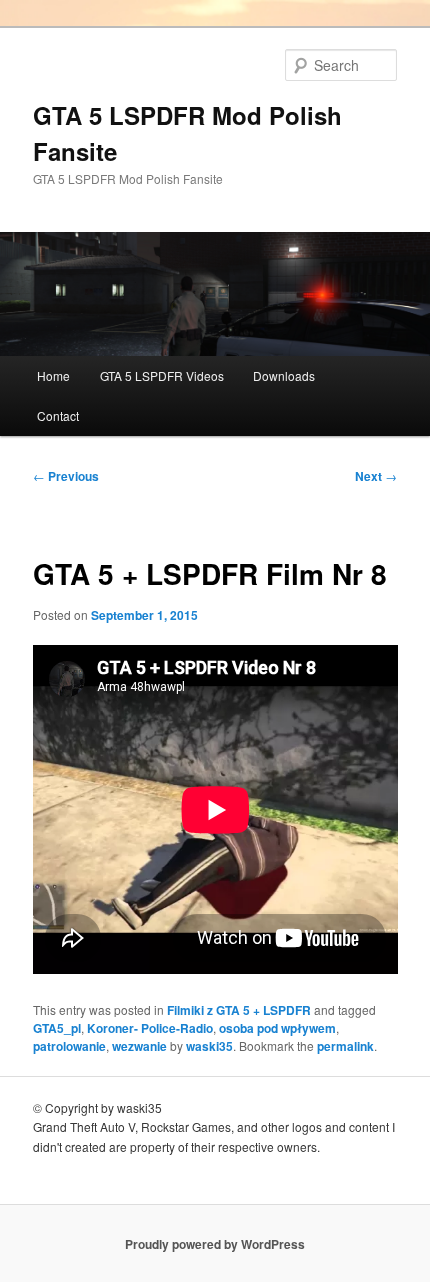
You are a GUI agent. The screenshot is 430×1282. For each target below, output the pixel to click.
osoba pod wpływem (277, 1028)
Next (376, 476)
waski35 (209, 1046)
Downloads (284, 375)
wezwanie (139, 1046)
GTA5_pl (57, 1028)
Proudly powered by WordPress (215, 1244)
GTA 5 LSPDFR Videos (162, 375)
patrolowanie (69, 1046)
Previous (66, 476)
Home (53, 375)
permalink (345, 1046)
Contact (58, 415)
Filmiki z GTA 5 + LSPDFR (239, 1010)
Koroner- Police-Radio (150, 1028)
